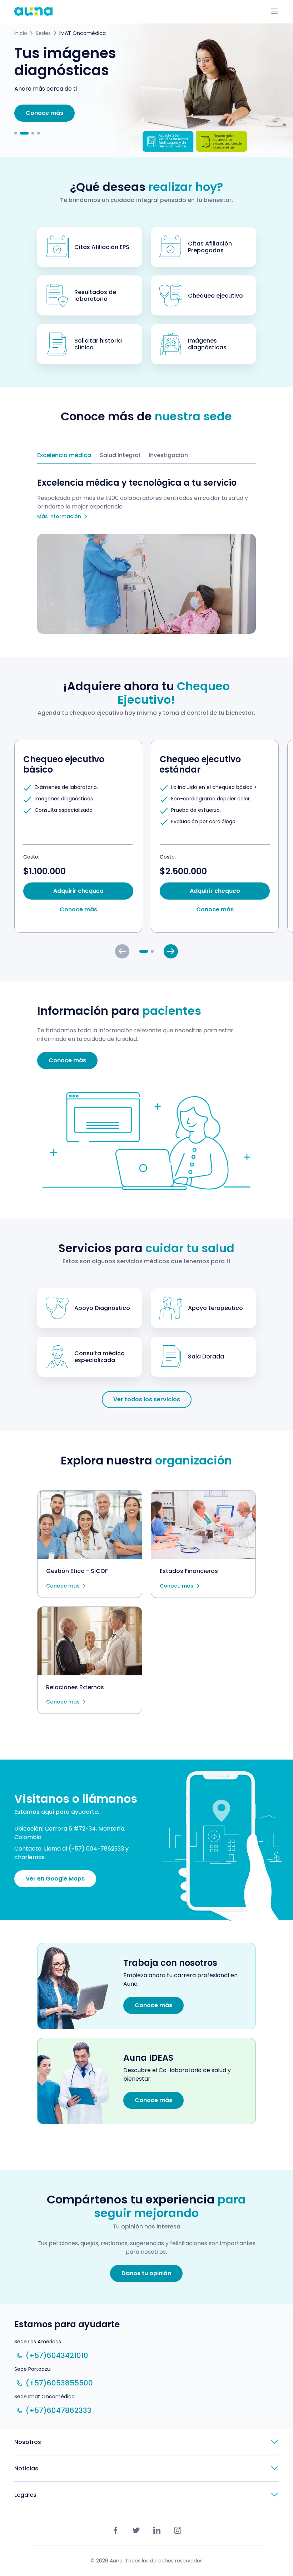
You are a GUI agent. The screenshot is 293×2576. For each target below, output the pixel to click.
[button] (16, 133)
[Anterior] (122, 951)
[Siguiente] (171, 951)
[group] (78, 836)
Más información (59, 517)
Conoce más (63, 1586)
